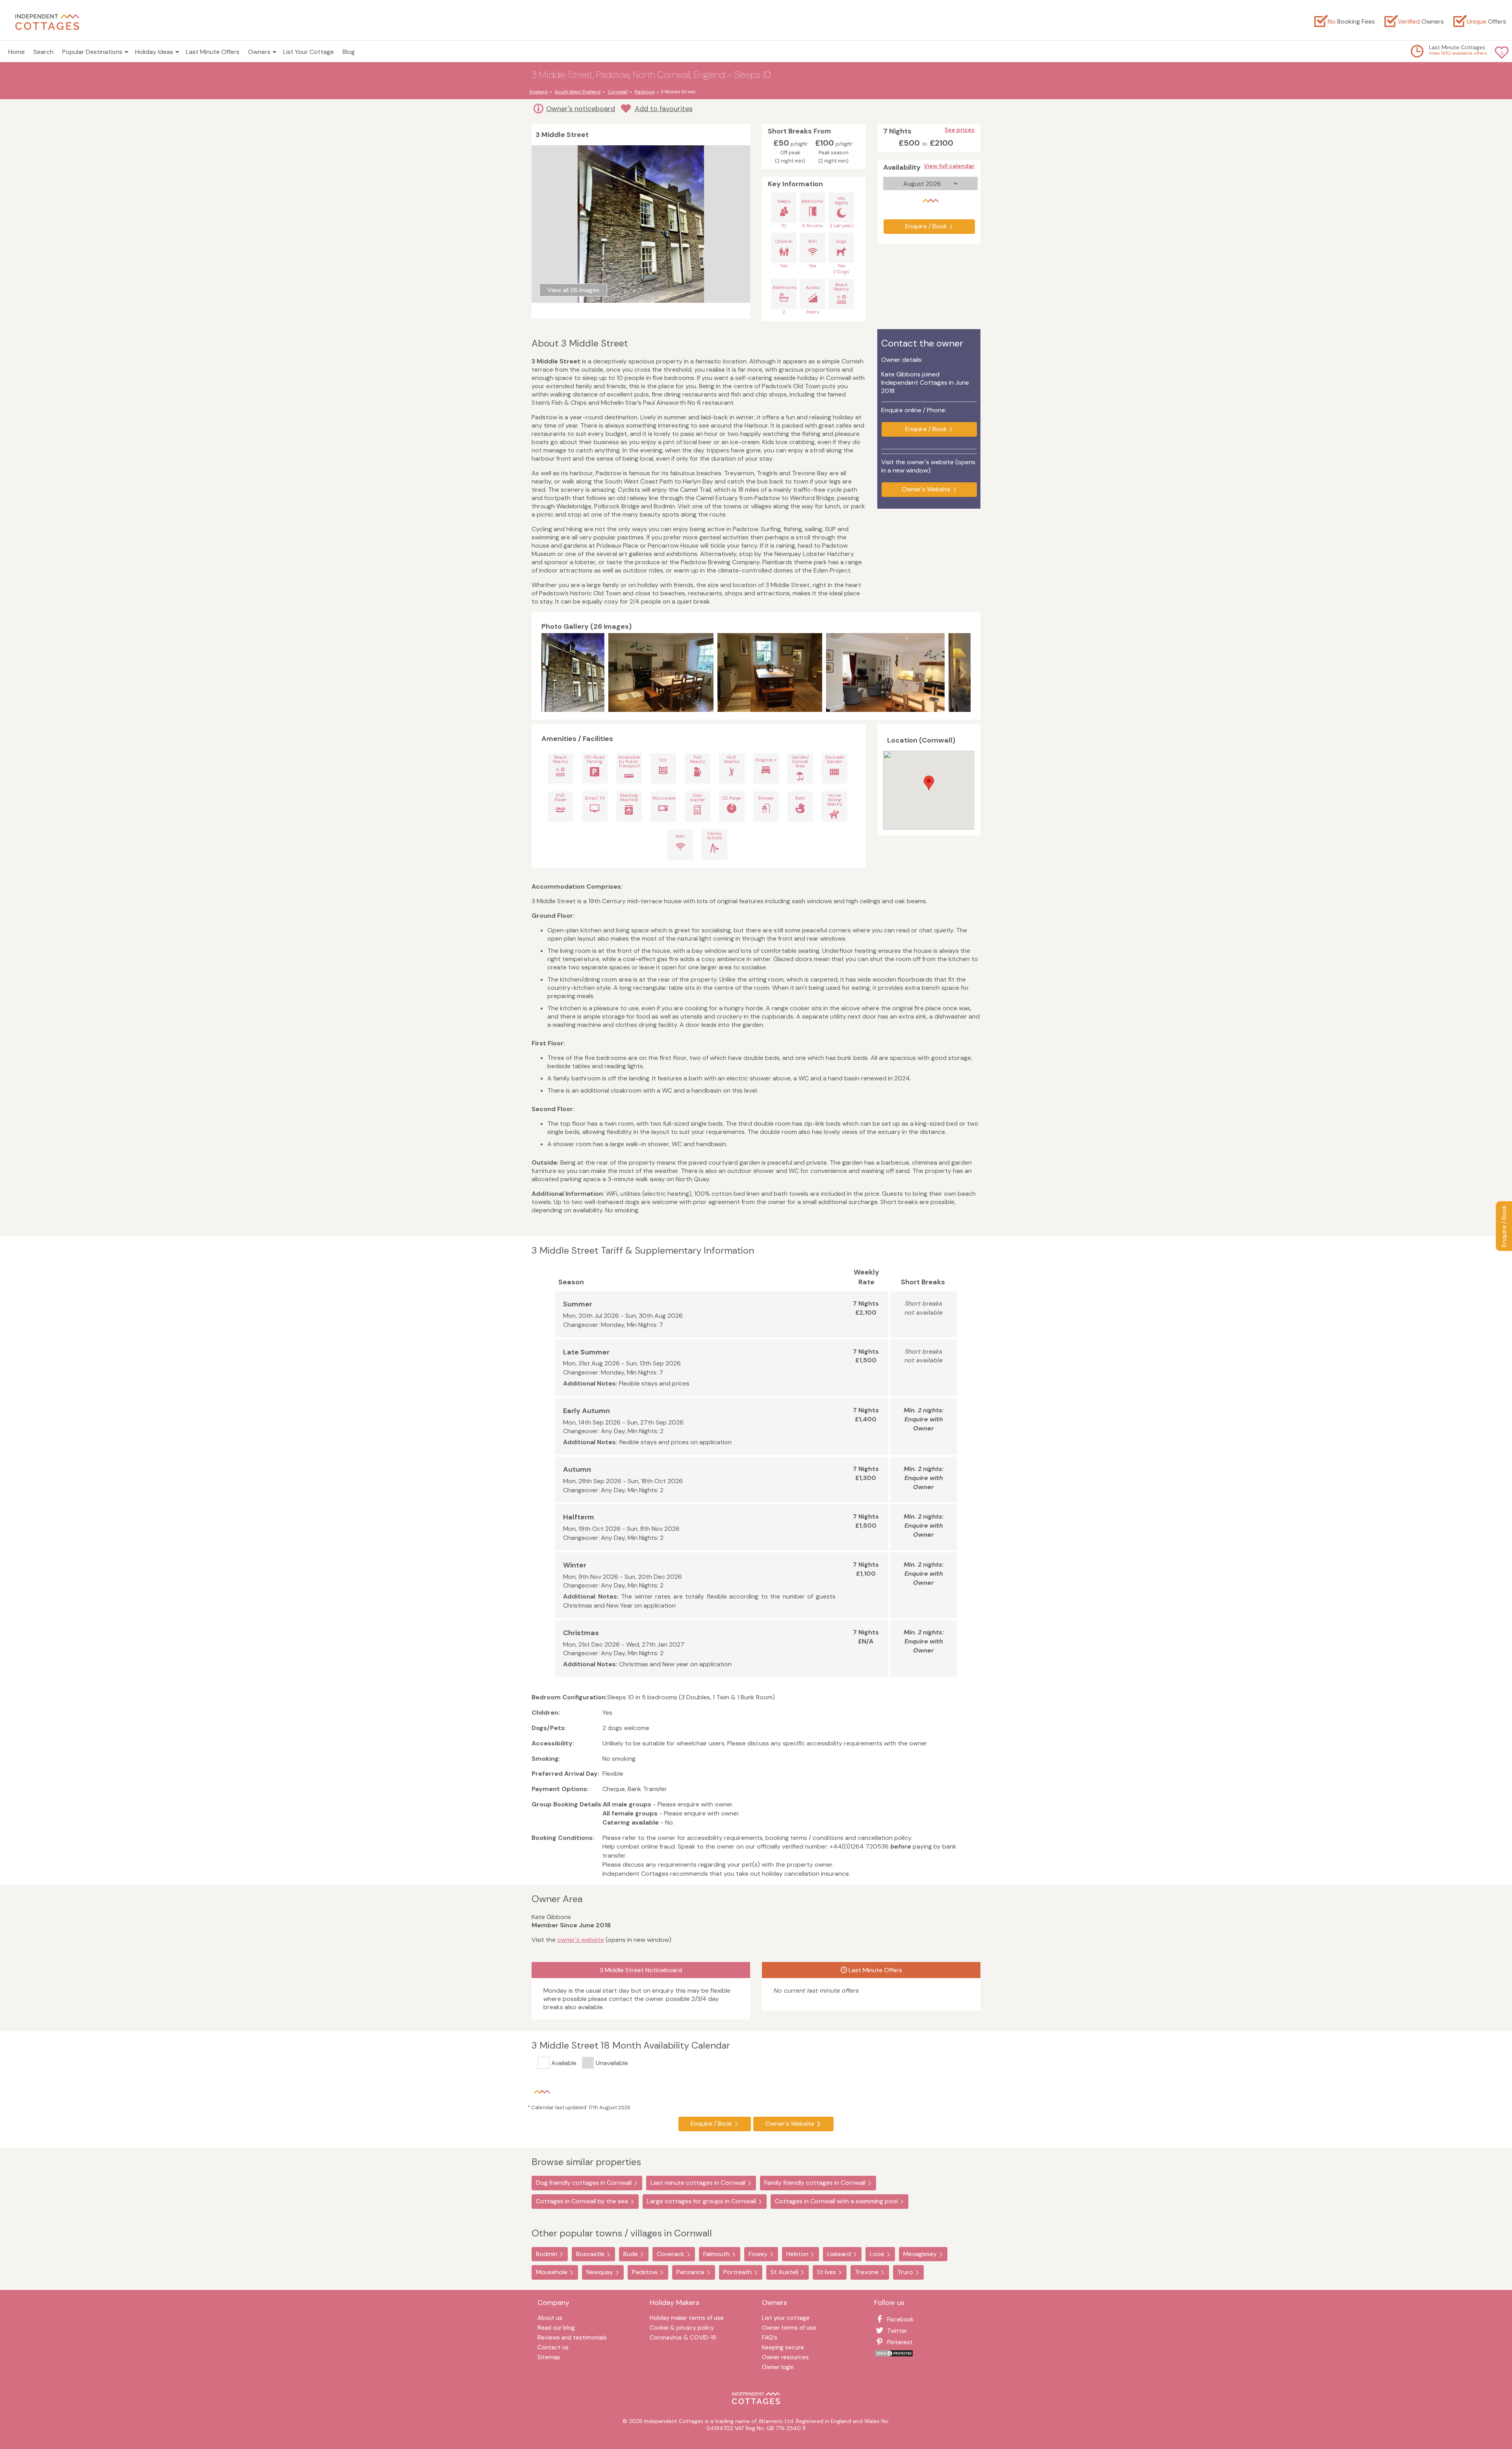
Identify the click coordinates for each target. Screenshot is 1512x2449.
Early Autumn (586, 1411)
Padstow (645, 2272)
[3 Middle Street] (661, 672)
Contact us (553, 2348)
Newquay (600, 2272)
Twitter (897, 2331)
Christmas (581, 1633)
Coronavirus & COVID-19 (683, 2338)
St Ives (826, 2272)
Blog (349, 52)
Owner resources (785, 2358)
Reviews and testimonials (572, 2338)
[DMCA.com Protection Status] (894, 2355)
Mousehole (552, 2272)
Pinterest (900, 2342)
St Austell (784, 2272)
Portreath (737, 2272)
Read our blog (556, 2328)
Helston (797, 2254)
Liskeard (839, 2254)
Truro (905, 2272)
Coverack (671, 2254)
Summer (578, 1304)
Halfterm (579, 1517)
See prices (960, 130)
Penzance (690, 2272)
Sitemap (549, 2358)
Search (44, 52)
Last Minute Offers (213, 52)
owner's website (581, 1940)
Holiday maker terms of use (687, 2318)
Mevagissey (920, 2254)
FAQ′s (770, 2338)
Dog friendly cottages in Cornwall (584, 2183)
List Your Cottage (309, 52)
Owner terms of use (789, 2328)
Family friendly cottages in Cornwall (815, 2183)
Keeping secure (783, 2348)
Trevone (867, 2272)
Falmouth (716, 2254)
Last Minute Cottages (1457, 47)
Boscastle (590, 2254)
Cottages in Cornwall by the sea (582, 2201)
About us (550, 2318)
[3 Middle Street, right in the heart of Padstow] (573, 672)
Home (17, 52)
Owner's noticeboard (581, 109)
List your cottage (786, 2318)
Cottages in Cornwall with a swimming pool (836, 2201)
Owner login (778, 2368)
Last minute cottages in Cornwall (698, 2183)
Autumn (577, 1469)
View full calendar (949, 166)
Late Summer (586, 1352)
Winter (575, 1565)
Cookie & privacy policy (682, 2328)
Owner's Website (926, 489)
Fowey (758, 2254)
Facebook (900, 2319)
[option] (575, 672)
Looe (877, 2254)
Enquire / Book (1504, 1226)
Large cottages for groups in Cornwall (701, 2201)
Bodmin (547, 2254)
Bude (631, 2254)
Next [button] (963, 672)
